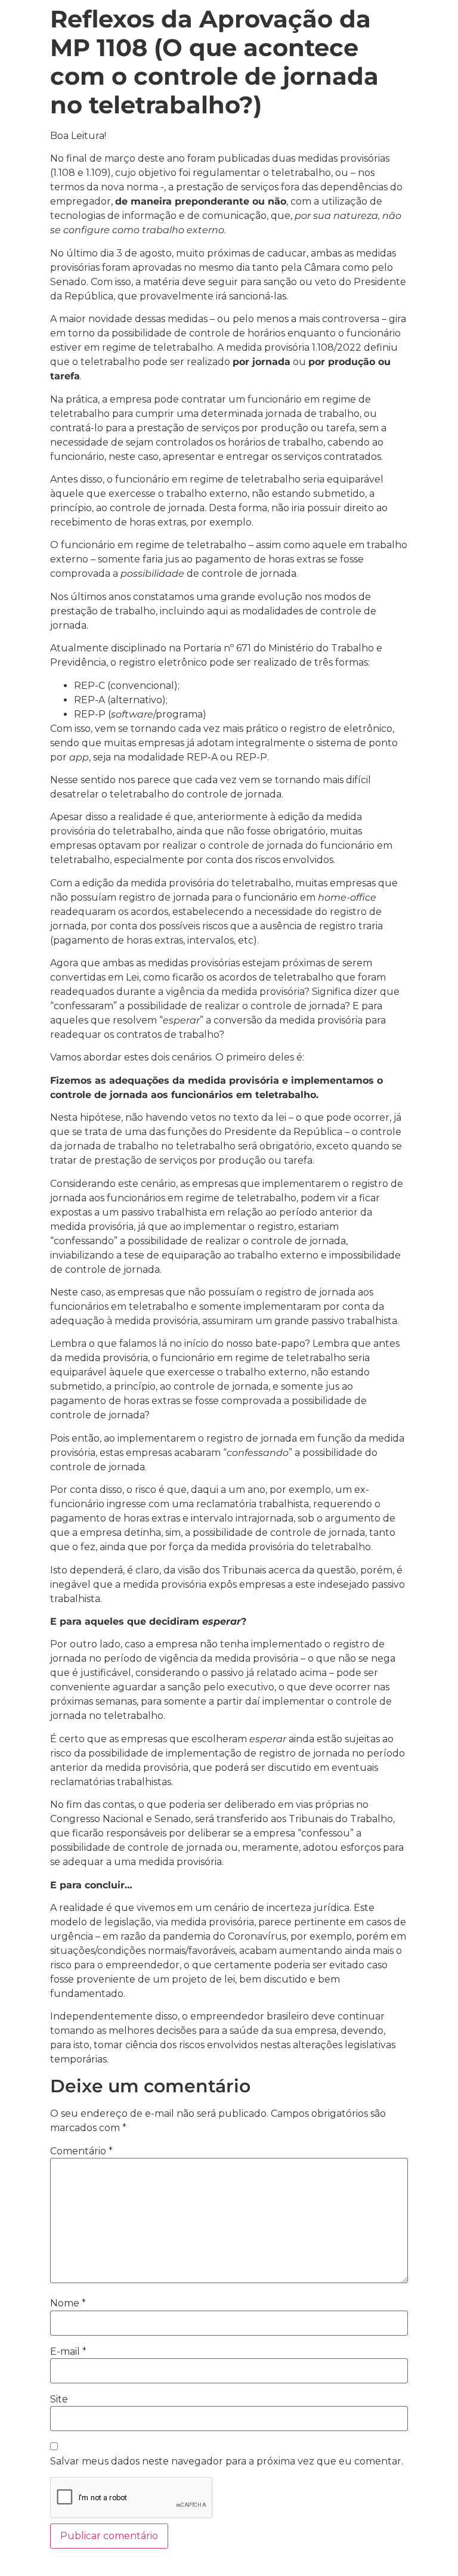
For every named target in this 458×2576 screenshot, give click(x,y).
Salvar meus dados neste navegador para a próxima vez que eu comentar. (227, 2461)
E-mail (68, 2352)
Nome (68, 2303)
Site (59, 2399)
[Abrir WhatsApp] (428, 2546)
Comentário (81, 2151)
